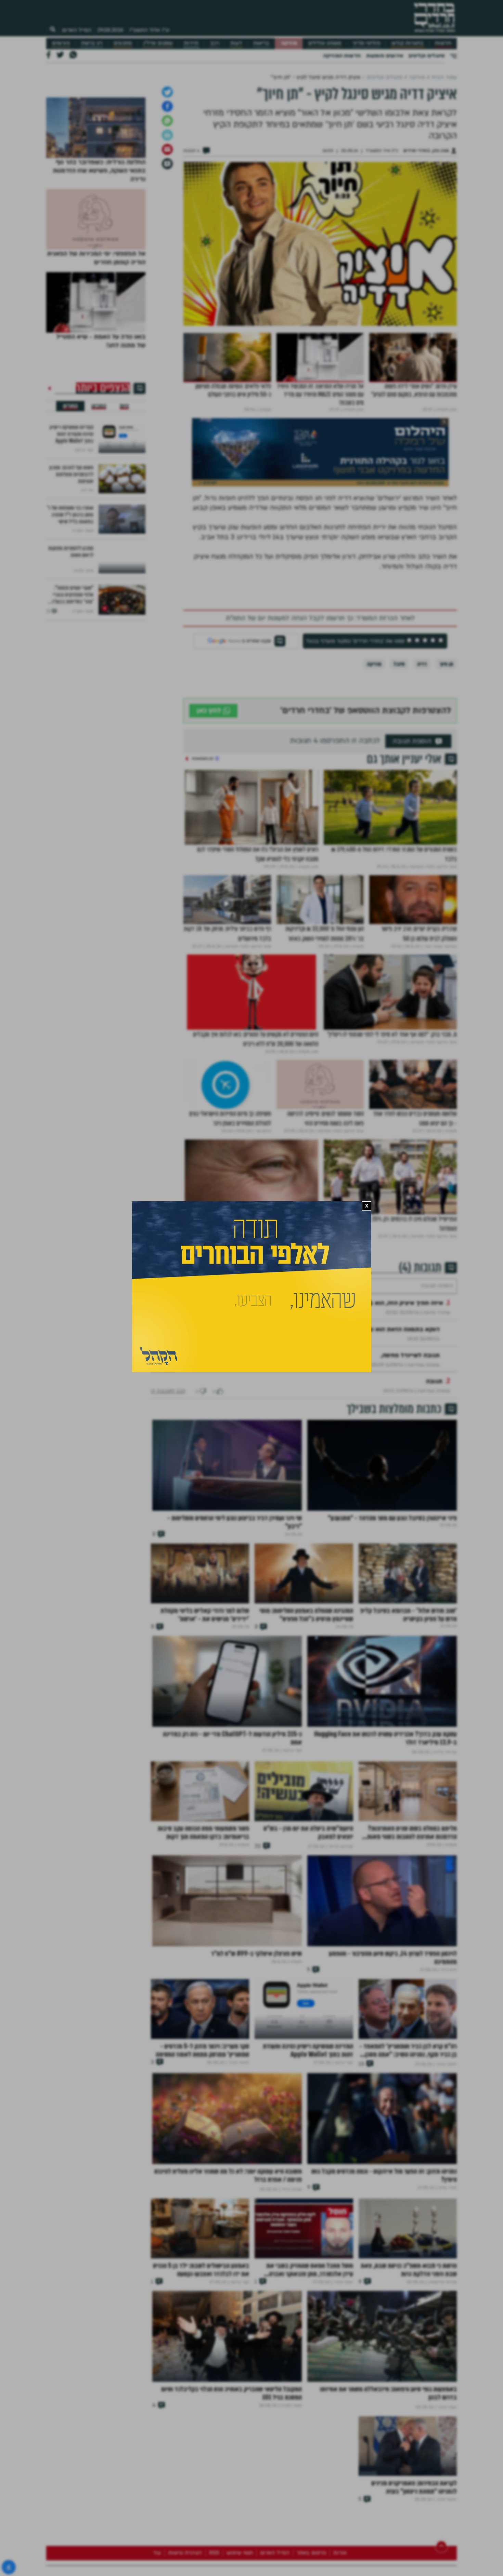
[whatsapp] (167, 192)
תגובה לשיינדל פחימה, (410, 1448)
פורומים (61, 43)
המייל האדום (77, 30)
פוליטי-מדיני (366, 43)
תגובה (434, 1474)
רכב (215, 43)
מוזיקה (289, 43)
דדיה (422, 736)
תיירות (191, 43)
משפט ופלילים (325, 43)
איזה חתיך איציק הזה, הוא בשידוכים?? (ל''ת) (384, 1395)
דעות (236, 43)
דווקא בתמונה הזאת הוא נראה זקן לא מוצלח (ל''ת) (373, 1422)
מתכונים (123, 43)
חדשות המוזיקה (342, 56)
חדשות (443, 43)
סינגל (399, 736)
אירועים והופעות (385, 56)
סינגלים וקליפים (427, 56)
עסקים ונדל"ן (158, 43)
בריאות (261, 43)
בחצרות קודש (408, 43)
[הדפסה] (167, 207)
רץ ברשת (92, 43)
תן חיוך (446, 736)
